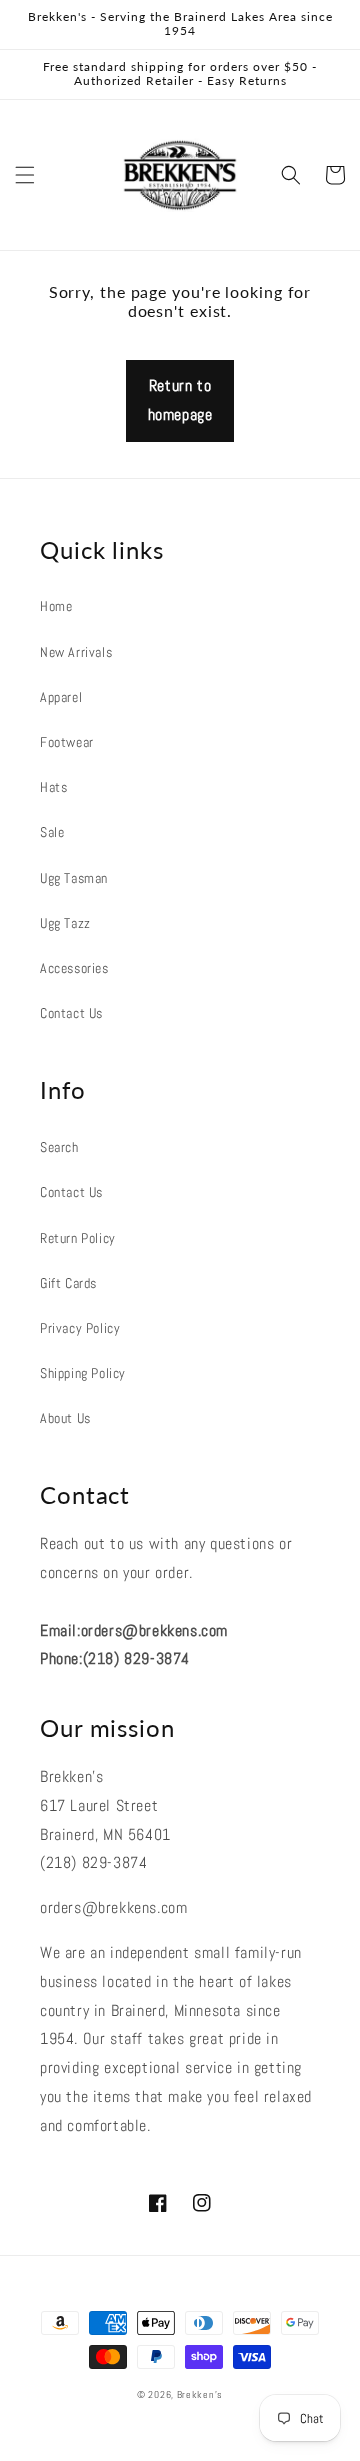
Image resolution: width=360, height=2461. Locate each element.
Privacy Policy (80, 1328)
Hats (53, 787)
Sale (52, 832)
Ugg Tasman (74, 878)
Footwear (67, 742)
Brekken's (200, 2394)
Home (56, 606)
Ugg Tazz (65, 923)
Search (59, 1147)
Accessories (74, 968)
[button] (25, 175)
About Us (65, 1418)
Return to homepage (180, 400)
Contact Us (71, 1013)
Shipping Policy (83, 1373)
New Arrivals (76, 652)
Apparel (61, 697)
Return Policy (78, 1238)
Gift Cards (68, 1283)
